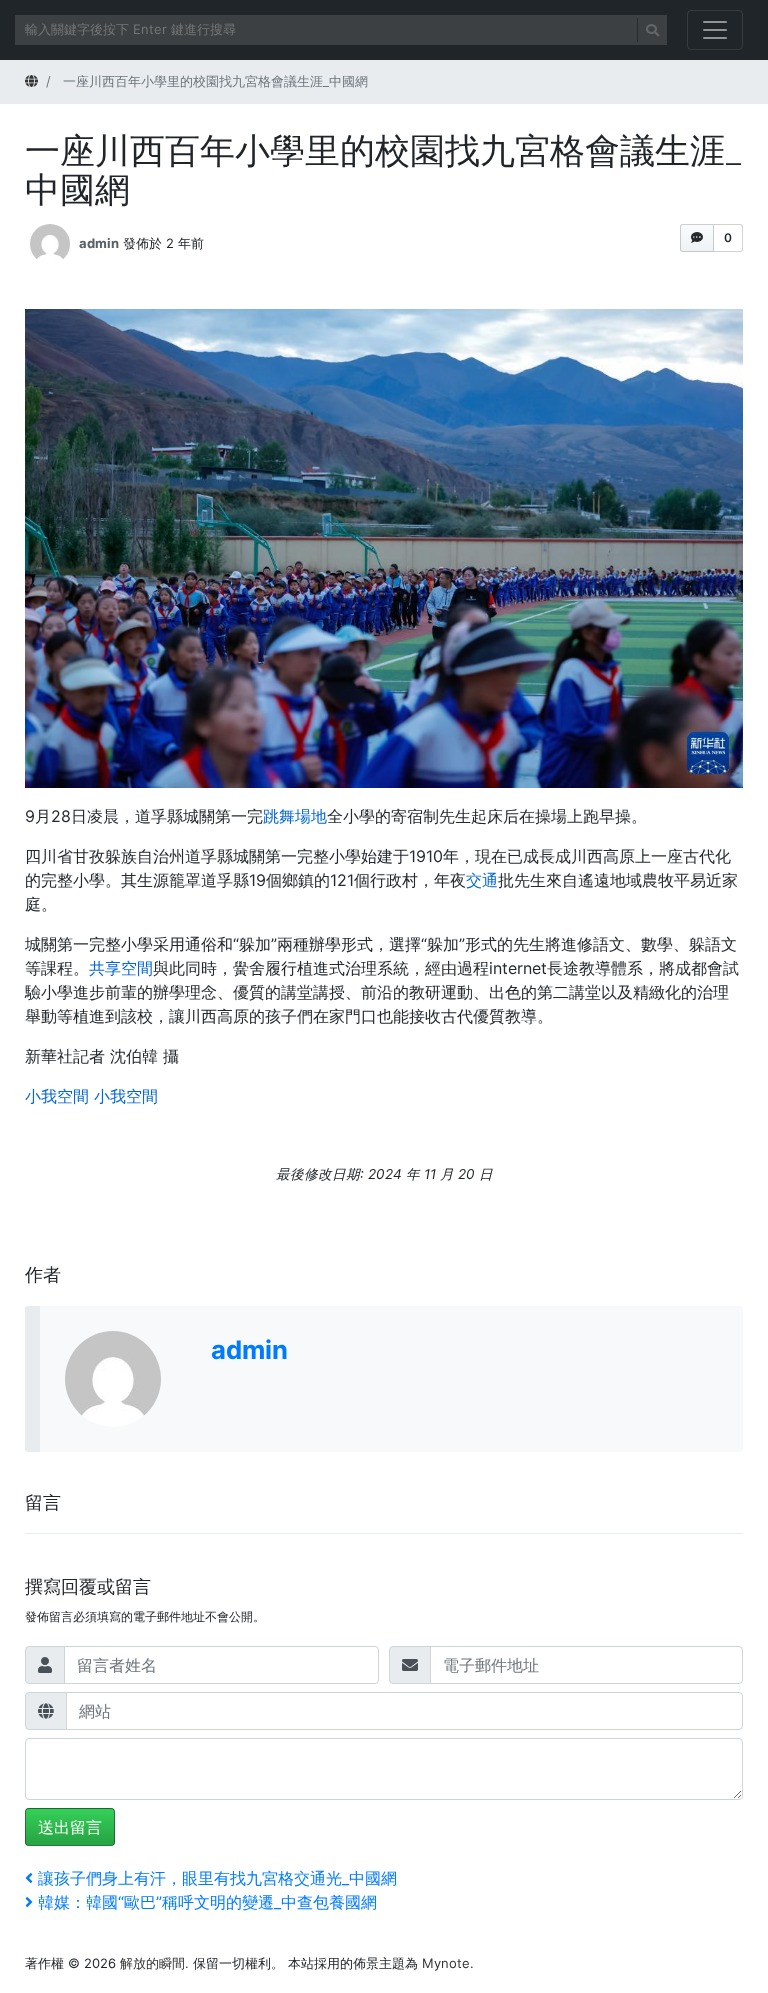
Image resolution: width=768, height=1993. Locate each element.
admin (99, 242)
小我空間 (57, 1096)
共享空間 (121, 968)
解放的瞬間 (152, 1963)
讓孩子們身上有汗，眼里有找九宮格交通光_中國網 (217, 1878)
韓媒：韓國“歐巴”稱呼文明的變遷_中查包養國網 (207, 1902)
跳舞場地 (295, 816)
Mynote (446, 1963)
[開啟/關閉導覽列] (715, 30)
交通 (482, 880)
